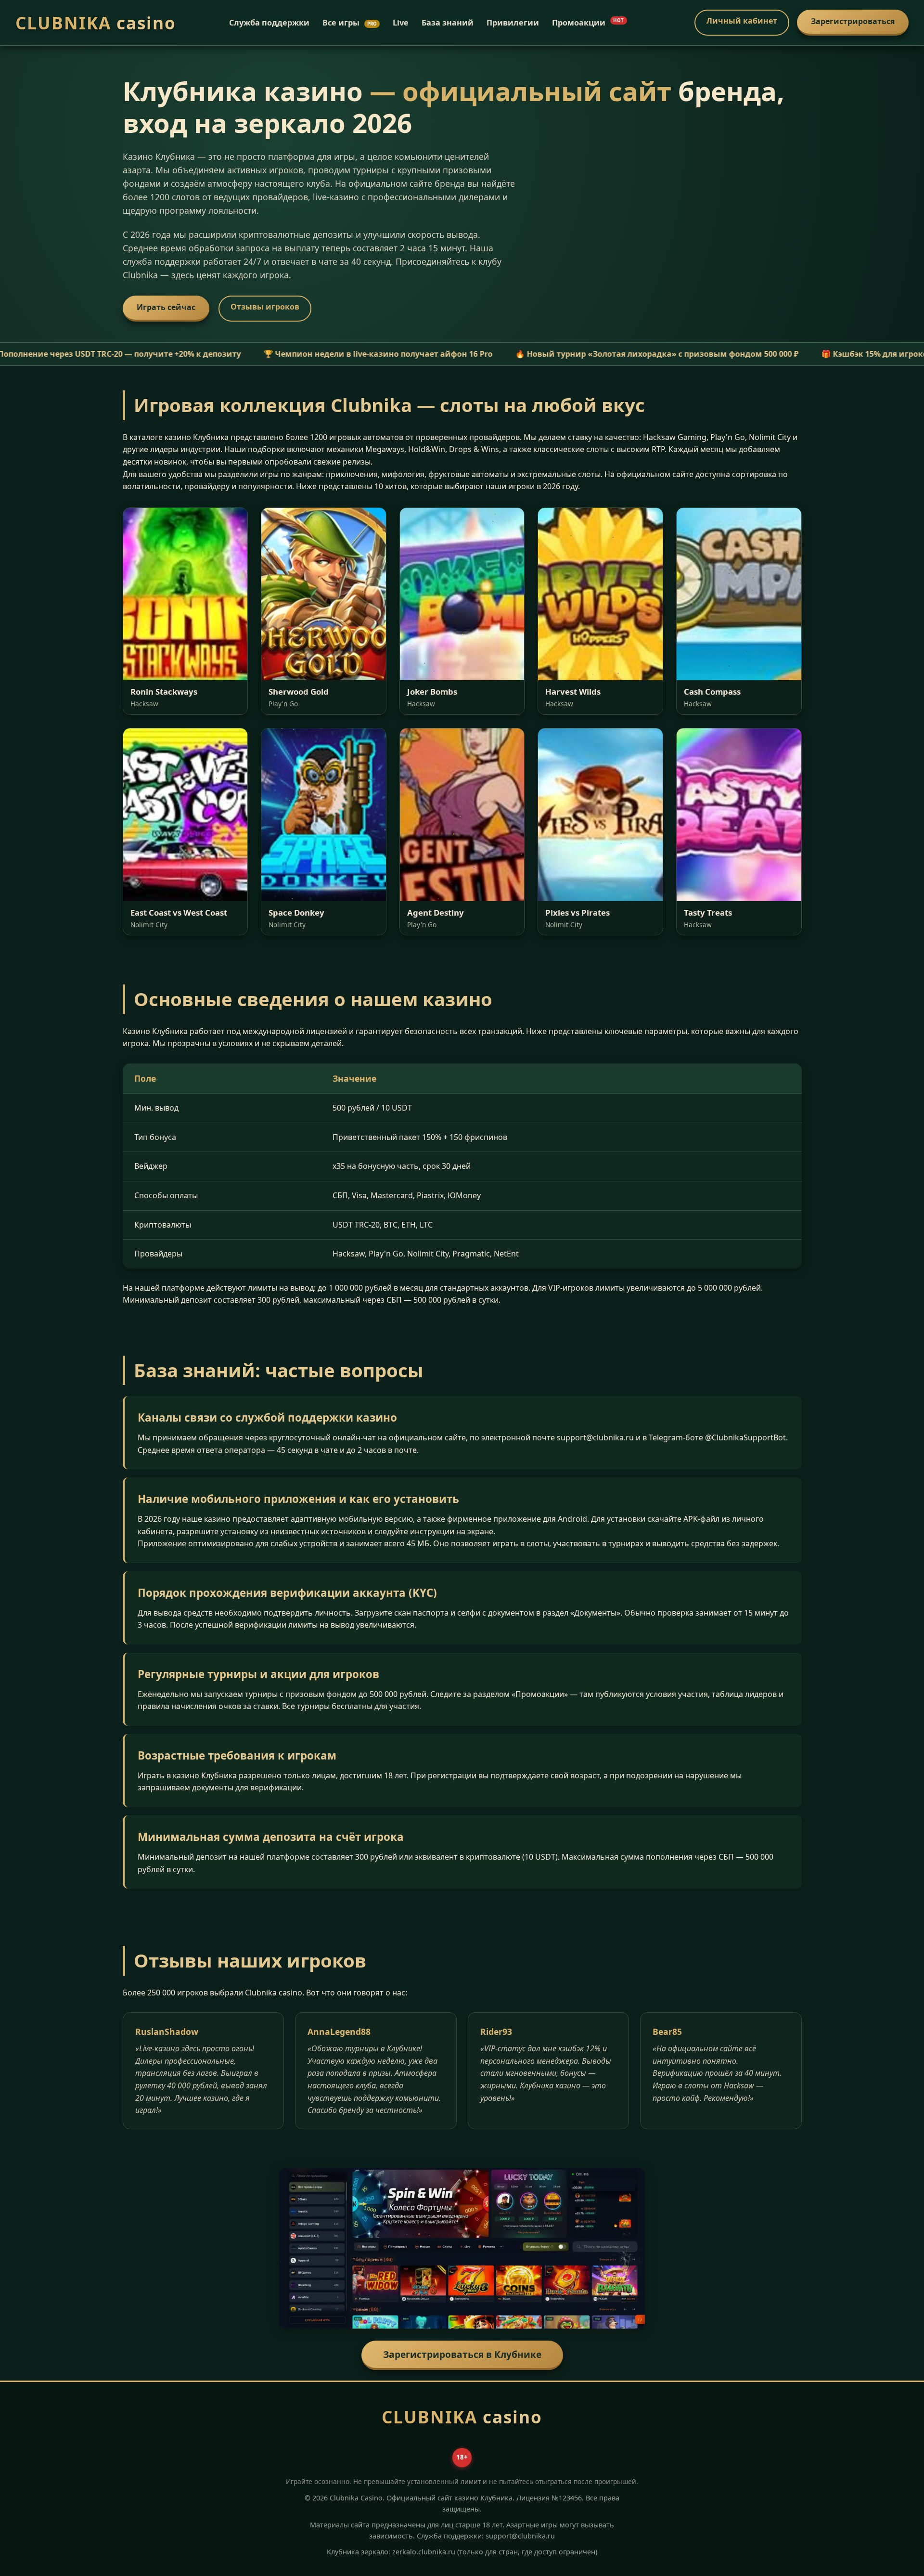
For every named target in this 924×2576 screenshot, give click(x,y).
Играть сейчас (166, 307)
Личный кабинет (742, 21)
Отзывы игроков (265, 307)
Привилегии (513, 23)
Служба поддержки (269, 23)
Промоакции (588, 23)
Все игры (350, 23)
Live (401, 23)
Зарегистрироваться (853, 21)
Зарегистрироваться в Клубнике (462, 2354)
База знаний (448, 23)
